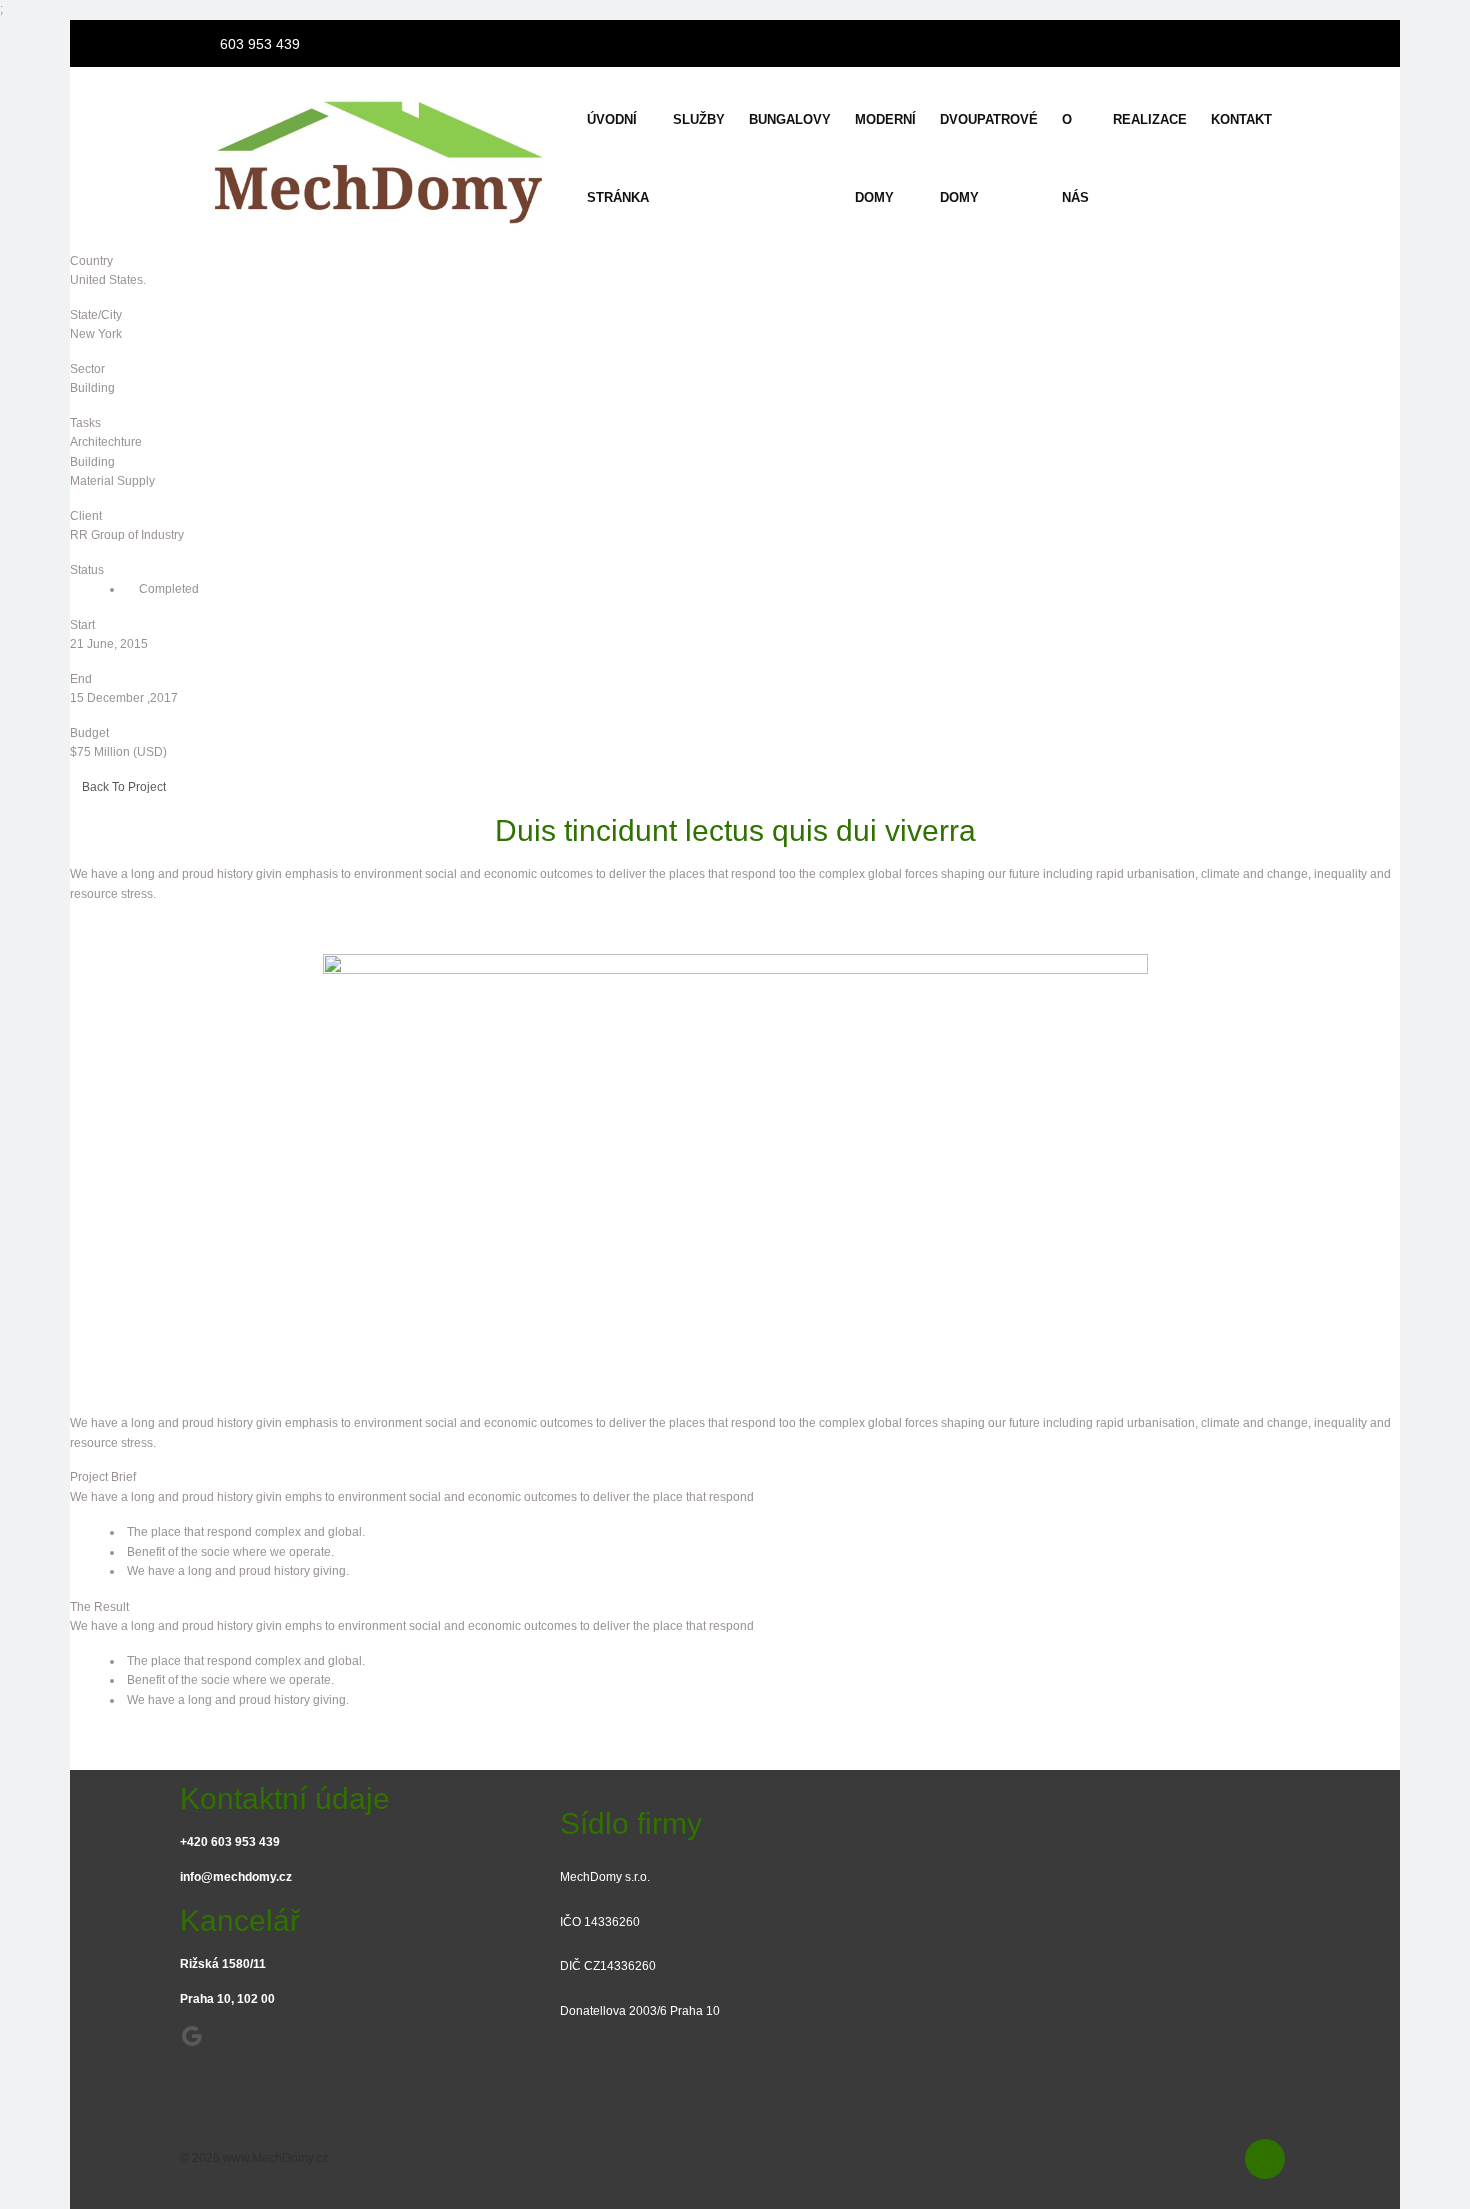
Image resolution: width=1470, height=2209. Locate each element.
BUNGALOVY (790, 119)
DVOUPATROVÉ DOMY (989, 158)
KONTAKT (1241, 119)
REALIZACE (1150, 119)
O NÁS (1075, 158)
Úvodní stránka (618, 158)
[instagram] (1274, 41)
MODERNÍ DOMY (885, 158)
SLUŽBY (699, 119)
